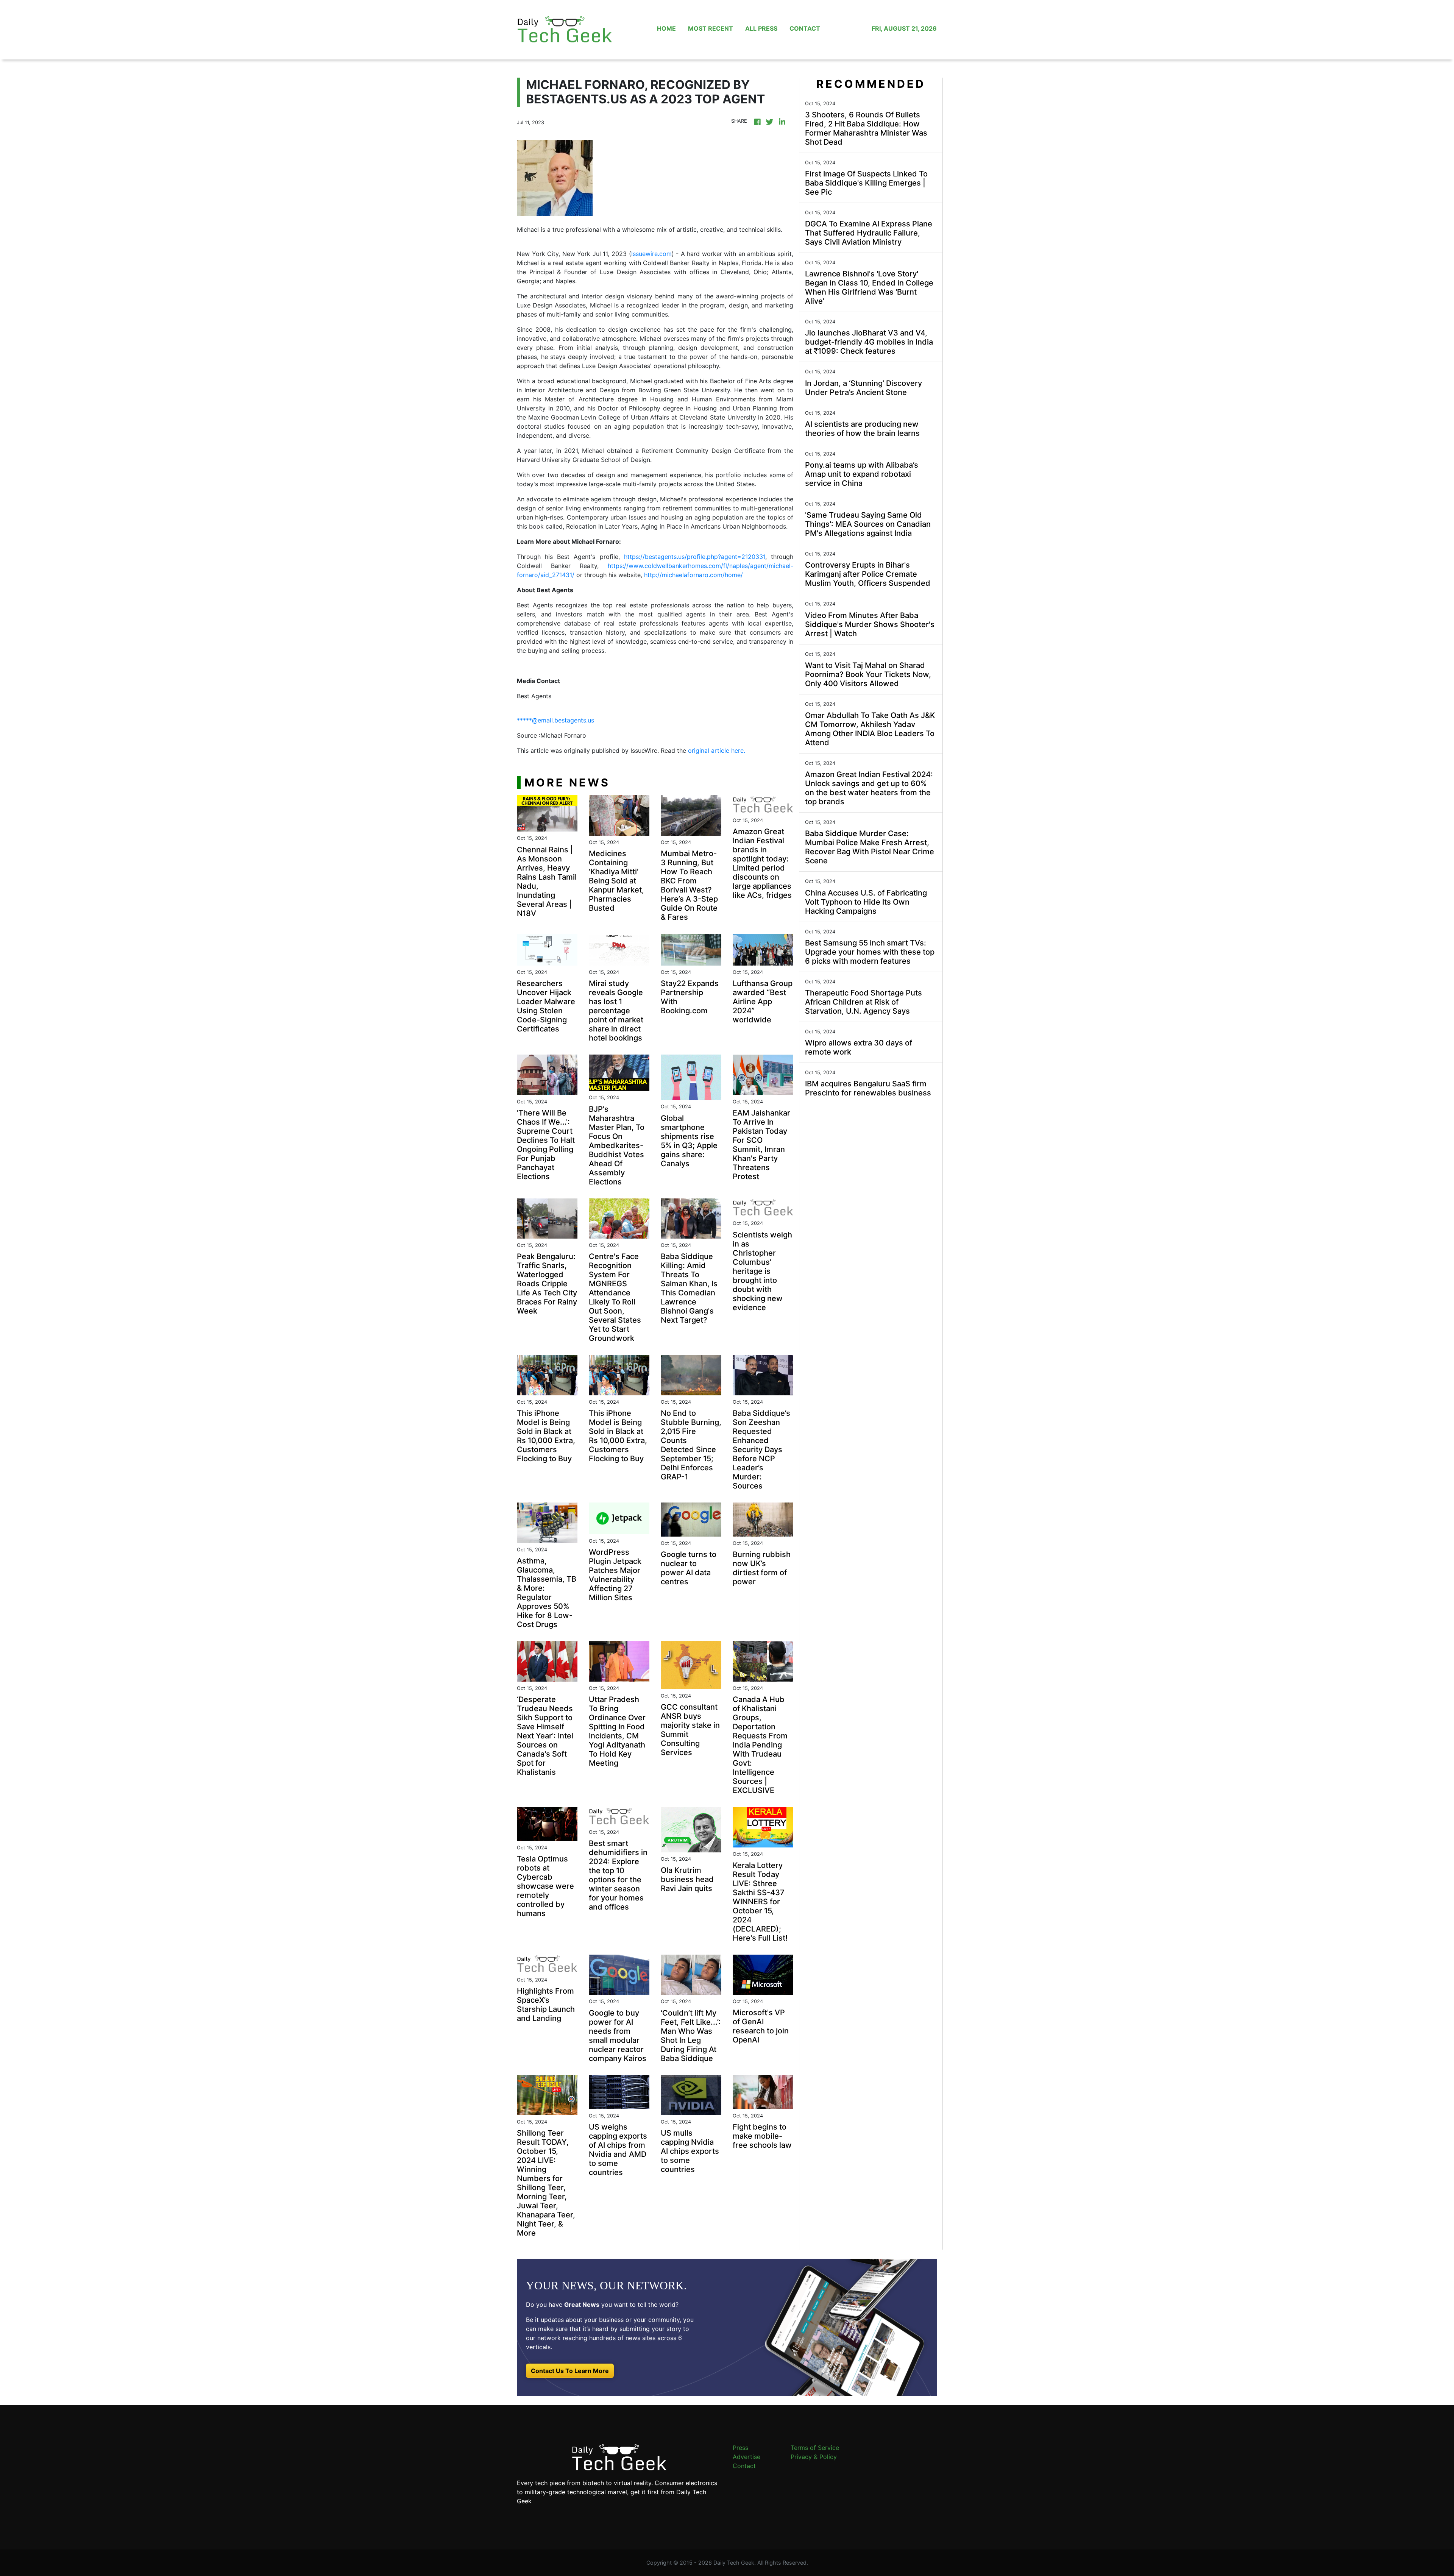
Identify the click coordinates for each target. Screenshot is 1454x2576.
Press (740, 2448)
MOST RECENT (711, 28)
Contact (744, 2466)
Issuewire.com (651, 254)
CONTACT (805, 28)
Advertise (747, 2457)
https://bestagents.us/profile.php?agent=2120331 (695, 557)
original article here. (717, 750)
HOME (666, 28)
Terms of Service (815, 2448)
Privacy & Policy (814, 2457)
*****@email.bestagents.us (555, 720)
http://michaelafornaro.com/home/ (693, 575)
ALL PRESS (761, 28)
